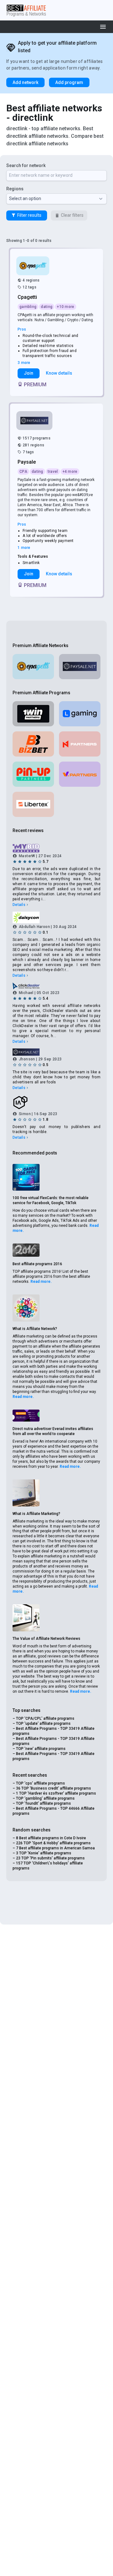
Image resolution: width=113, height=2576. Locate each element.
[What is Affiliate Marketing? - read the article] (26, 1493)
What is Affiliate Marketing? (36, 1514)
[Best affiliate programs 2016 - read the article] (26, 1250)
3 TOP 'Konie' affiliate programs (44, 1853)
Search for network (26, 165)
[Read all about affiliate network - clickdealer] (56, 986)
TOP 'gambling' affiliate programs (45, 1798)
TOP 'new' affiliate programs (41, 1749)
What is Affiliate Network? (35, 1329)
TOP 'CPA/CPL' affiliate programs (45, 1718)
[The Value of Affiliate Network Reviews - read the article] (26, 1618)
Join (29, 373)
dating (47, 307)
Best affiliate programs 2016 (37, 1264)
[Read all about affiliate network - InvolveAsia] (56, 1103)
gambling (28, 307)
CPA (23, 472)
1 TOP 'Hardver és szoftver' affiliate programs (56, 1793)
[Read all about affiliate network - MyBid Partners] (56, 848)
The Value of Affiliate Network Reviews (46, 1639)
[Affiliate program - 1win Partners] (33, 714)
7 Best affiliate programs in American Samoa (55, 1848)
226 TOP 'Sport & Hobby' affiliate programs (53, 1843)
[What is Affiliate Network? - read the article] (26, 1308)
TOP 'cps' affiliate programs (40, 1783)
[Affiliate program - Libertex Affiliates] (33, 804)
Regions (15, 189)
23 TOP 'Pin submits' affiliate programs (50, 1858)
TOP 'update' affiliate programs (43, 1724)
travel (53, 472)
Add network (25, 82)
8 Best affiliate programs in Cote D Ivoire (51, 1838)
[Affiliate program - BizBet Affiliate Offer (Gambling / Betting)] (33, 744)
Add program (69, 82)
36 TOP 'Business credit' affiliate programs (54, 1788)
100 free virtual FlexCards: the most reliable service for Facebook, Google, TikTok (51, 1200)
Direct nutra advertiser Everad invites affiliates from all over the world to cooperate (53, 1431)
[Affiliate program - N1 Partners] (80, 744)
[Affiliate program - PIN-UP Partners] (33, 774)
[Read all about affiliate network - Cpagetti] (33, 266)
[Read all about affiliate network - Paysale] (35, 421)
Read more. (41, 1282)
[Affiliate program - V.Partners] (80, 774)
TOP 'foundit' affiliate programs (43, 1803)
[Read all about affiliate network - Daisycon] (56, 917)
